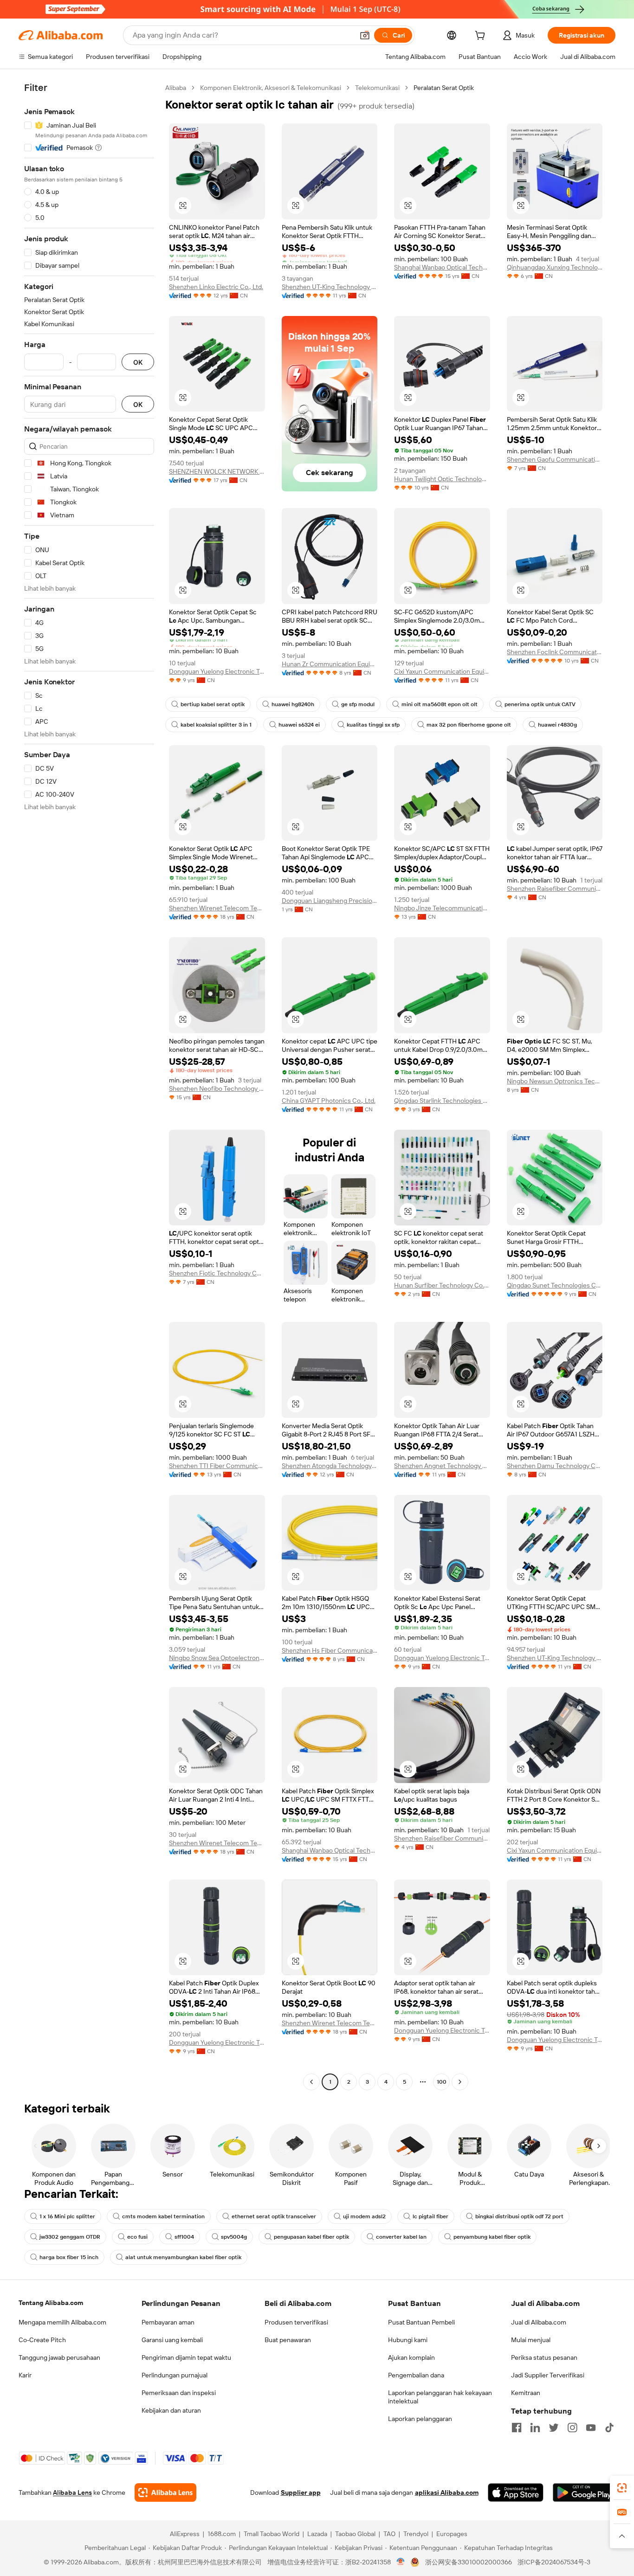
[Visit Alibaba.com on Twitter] (554, 2428)
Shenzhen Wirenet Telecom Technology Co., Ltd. (217, 908)
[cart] (482, 37)
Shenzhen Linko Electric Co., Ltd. (216, 287)
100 (442, 2082)
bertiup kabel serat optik (213, 704)
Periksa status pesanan (544, 2357)
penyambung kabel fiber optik (492, 2237)
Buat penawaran (288, 2340)
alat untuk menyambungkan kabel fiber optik (183, 2257)
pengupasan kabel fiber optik (311, 2237)
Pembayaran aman (168, 2322)
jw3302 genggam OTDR (70, 2237)
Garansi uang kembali (172, 2340)
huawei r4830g (557, 725)
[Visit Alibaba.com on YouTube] (591, 2428)
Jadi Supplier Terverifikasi (548, 2375)
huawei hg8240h (293, 704)
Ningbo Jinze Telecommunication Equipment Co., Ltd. (442, 908)
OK (138, 362)
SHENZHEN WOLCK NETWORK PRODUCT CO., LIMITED (217, 471)
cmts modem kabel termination (163, 2216)
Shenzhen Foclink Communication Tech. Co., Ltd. (555, 652)
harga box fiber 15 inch (69, 2257)
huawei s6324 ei (299, 725)
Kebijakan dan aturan (171, 2410)
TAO (389, 2534)
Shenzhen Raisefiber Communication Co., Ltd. (555, 889)
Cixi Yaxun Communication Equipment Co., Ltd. (442, 671)
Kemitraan (526, 2393)
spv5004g (234, 2237)
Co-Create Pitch (42, 2340)
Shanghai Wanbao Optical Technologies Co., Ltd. (442, 267)
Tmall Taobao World (272, 2534)
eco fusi (137, 2237)
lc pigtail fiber (430, 2216)
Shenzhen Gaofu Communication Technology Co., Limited (555, 459)
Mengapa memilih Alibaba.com (62, 2322)
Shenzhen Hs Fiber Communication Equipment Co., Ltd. (330, 1650)
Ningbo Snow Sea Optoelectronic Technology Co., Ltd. (217, 1658)
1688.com (222, 2534)
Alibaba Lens (72, 2492)
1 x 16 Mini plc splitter (67, 2216)
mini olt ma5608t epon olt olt (440, 704)
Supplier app (301, 2492)
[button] (365, 35)
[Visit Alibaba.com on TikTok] (609, 2428)
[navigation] (89, 1086)
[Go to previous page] (311, 2082)
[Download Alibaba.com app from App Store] (516, 2492)
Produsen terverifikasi (296, 2322)
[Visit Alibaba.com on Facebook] (517, 2428)
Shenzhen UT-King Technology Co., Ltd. (330, 287)
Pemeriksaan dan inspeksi (179, 2393)
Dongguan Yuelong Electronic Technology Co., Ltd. (217, 671)
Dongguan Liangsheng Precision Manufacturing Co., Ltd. (330, 901)
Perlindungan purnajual (175, 2375)
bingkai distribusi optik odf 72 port (519, 2216)
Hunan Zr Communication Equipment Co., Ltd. (330, 664)
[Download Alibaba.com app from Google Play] (584, 2492)
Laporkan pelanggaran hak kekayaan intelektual (440, 2397)
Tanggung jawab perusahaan (59, 2357)
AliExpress (185, 2534)
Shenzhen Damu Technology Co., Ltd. (555, 1466)
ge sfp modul (358, 704)
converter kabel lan (401, 2237)
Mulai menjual (531, 2340)
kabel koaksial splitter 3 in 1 (216, 725)
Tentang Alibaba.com (51, 2303)
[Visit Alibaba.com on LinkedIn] (535, 2428)
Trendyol (416, 2534)
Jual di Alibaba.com (539, 2322)
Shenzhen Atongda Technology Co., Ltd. (330, 1466)
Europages (452, 2534)
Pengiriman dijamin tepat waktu (186, 2357)
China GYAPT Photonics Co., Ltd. (329, 1101)
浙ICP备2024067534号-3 (554, 2562)
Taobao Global (355, 2534)
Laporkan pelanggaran (420, 2419)
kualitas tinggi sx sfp (373, 725)
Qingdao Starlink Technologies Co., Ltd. (442, 1101)
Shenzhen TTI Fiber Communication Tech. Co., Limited (217, 1466)
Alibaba (176, 88)
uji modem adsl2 (364, 2216)
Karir (25, 2375)
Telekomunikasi (377, 88)
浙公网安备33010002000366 (469, 2562)
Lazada (317, 2534)
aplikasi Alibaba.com (447, 2492)
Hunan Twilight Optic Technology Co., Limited (442, 479)
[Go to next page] (460, 2082)
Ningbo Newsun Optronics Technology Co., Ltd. (555, 1081)
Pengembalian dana (416, 2375)
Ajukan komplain (411, 2357)
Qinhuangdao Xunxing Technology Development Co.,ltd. (555, 267)
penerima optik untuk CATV (540, 704)
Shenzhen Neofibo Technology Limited (217, 1088)
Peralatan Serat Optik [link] (444, 88)
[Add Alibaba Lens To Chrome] (165, 2492)
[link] (622, 2488)
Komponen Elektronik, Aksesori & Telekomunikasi (271, 88)
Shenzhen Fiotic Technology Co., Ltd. (217, 1273)
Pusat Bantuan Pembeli (421, 2322)
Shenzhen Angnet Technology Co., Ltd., (442, 1466)
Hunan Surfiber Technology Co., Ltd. (442, 1285)
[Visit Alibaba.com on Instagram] (572, 2428)
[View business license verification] (401, 2562)
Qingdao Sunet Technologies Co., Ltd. (555, 1285)
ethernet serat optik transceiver (274, 2216)
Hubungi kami (408, 2340)
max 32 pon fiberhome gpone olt (469, 725)
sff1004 (184, 2237)
